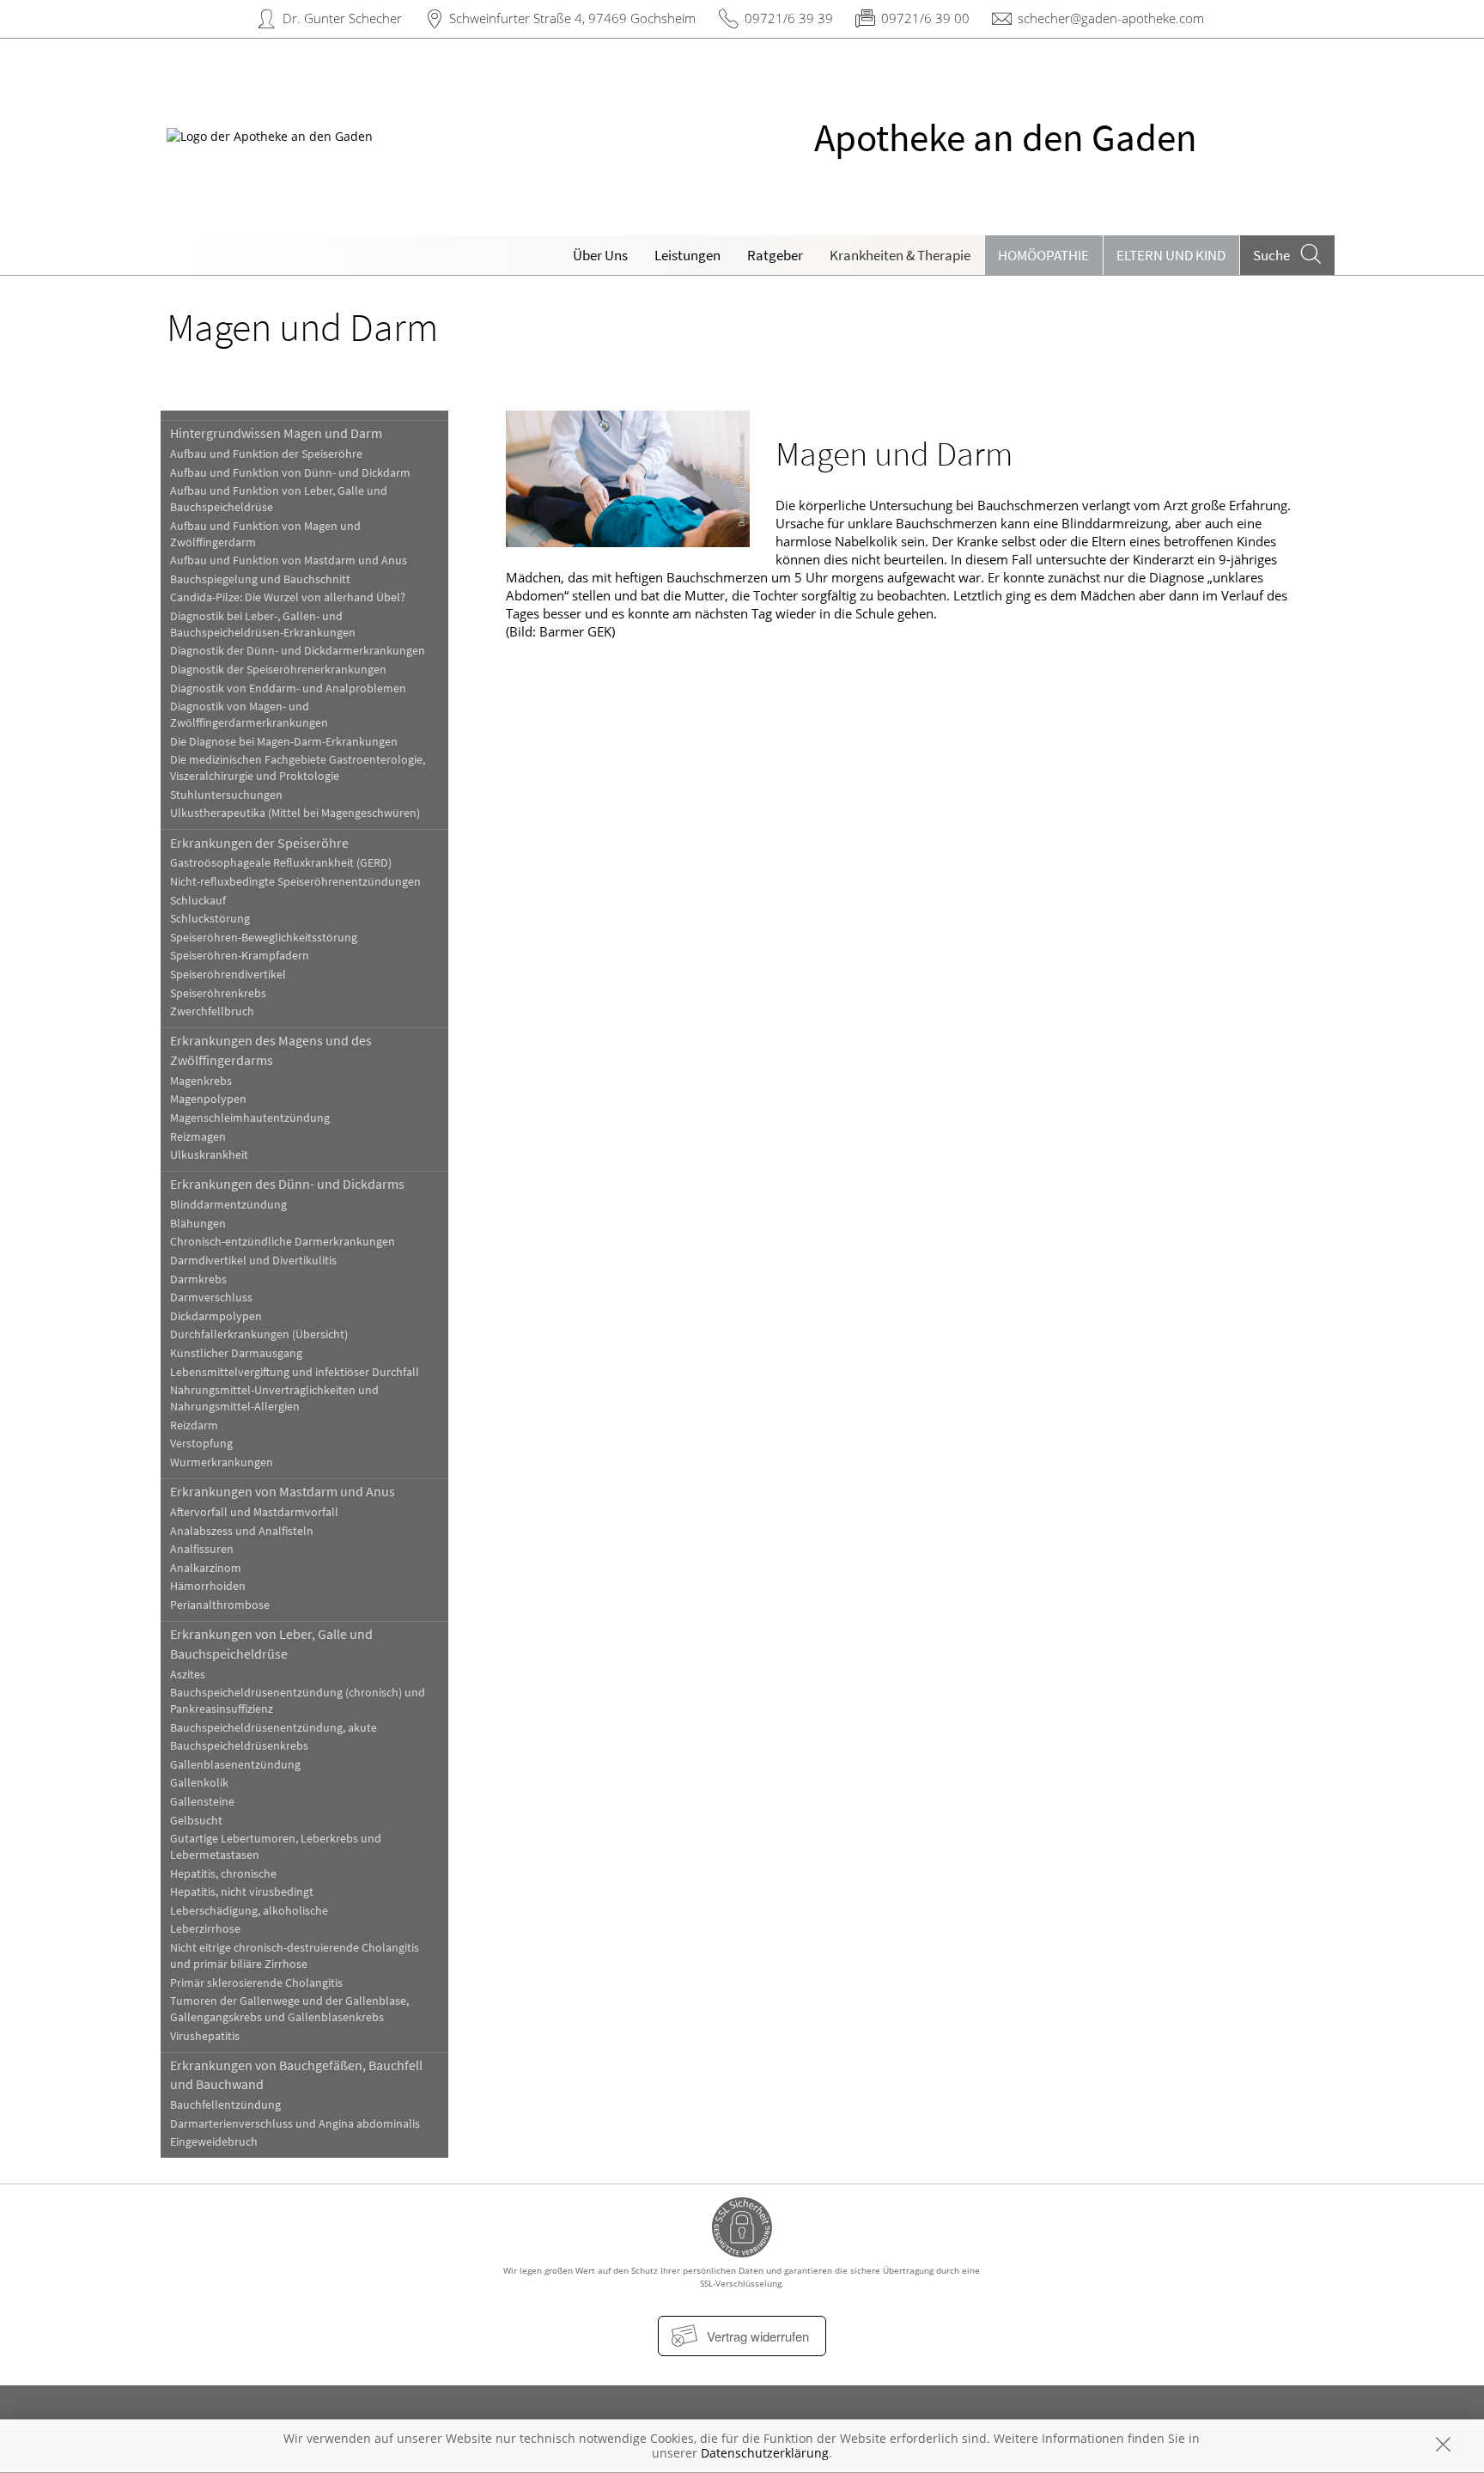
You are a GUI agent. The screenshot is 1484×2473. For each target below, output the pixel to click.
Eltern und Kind (1171, 255)
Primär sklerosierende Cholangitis (256, 1983)
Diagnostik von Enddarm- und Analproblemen (288, 688)
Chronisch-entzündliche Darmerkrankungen (283, 1242)
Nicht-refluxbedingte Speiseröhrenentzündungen (295, 882)
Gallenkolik (199, 1783)
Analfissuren (202, 1549)
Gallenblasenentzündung (235, 1765)
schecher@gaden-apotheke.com (1111, 18)
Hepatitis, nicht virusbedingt (242, 1892)
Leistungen (687, 255)
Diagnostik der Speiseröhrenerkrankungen (278, 670)
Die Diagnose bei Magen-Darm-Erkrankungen (284, 742)
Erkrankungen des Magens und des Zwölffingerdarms (271, 1050)
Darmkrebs (198, 1279)
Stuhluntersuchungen (226, 795)
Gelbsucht (196, 1821)
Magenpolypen (208, 1099)
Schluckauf (198, 901)
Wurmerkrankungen (222, 1462)
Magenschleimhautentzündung (250, 1118)
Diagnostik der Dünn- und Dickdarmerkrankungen (298, 651)
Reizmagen (198, 1137)
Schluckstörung (210, 919)
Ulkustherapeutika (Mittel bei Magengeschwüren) (295, 813)
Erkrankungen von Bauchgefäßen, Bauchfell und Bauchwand (296, 2074)
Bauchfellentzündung (225, 2105)
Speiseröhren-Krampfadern (240, 956)
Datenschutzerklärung (765, 2453)
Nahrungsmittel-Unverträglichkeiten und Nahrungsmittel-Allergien (274, 1398)
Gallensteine (202, 1802)
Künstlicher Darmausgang (236, 1353)
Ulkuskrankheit (209, 1155)
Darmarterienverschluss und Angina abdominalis (295, 2124)
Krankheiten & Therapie (900, 255)
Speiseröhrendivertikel (228, 975)
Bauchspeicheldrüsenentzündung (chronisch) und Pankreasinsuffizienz (298, 1701)
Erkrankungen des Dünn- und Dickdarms (287, 1184)
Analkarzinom (206, 1568)
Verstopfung (201, 1444)
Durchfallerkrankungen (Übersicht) (259, 1334)
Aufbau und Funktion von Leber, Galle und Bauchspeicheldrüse (279, 499)
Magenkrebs (201, 1081)
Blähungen (198, 1224)
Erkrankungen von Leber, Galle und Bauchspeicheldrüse (271, 1643)
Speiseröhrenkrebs (218, 993)
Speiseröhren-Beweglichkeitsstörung (264, 938)
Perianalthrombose (220, 1605)
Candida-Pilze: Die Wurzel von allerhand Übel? (288, 597)
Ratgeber (775, 255)
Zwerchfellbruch (212, 1011)
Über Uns (600, 255)
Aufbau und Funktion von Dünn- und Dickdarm (290, 473)
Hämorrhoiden (208, 1586)
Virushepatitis (205, 2036)
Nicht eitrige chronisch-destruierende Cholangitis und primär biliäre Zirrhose (295, 1956)
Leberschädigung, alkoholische (249, 1911)
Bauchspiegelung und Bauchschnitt (260, 579)
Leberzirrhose (205, 1929)
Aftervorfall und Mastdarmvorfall (254, 1512)
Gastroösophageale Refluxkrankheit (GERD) (281, 863)
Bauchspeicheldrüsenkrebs (239, 1746)
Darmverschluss (211, 1297)
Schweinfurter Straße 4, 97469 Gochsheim (572, 18)
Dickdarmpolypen (216, 1316)
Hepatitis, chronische (223, 1874)
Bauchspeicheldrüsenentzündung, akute (274, 1728)
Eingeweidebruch (214, 2142)
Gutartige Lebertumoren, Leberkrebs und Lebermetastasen (276, 1847)
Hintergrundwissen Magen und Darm (276, 433)
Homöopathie (1043, 255)
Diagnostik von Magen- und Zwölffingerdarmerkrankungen (249, 715)
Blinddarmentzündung (228, 1205)
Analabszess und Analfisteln (242, 1531)
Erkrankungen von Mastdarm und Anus (283, 1491)
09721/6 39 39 (789, 18)
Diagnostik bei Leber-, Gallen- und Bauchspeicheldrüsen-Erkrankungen (263, 624)
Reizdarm (194, 1425)
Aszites (188, 1675)
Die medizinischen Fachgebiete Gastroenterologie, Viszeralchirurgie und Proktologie (298, 768)
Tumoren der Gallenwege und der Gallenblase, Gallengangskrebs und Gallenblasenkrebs (289, 2009)
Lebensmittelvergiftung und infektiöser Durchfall (295, 1372)
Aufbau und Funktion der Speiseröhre (266, 454)
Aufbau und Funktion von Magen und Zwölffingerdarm (265, 534)
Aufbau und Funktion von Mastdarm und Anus (289, 560)
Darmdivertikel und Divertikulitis (253, 1261)
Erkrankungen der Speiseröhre (259, 843)
